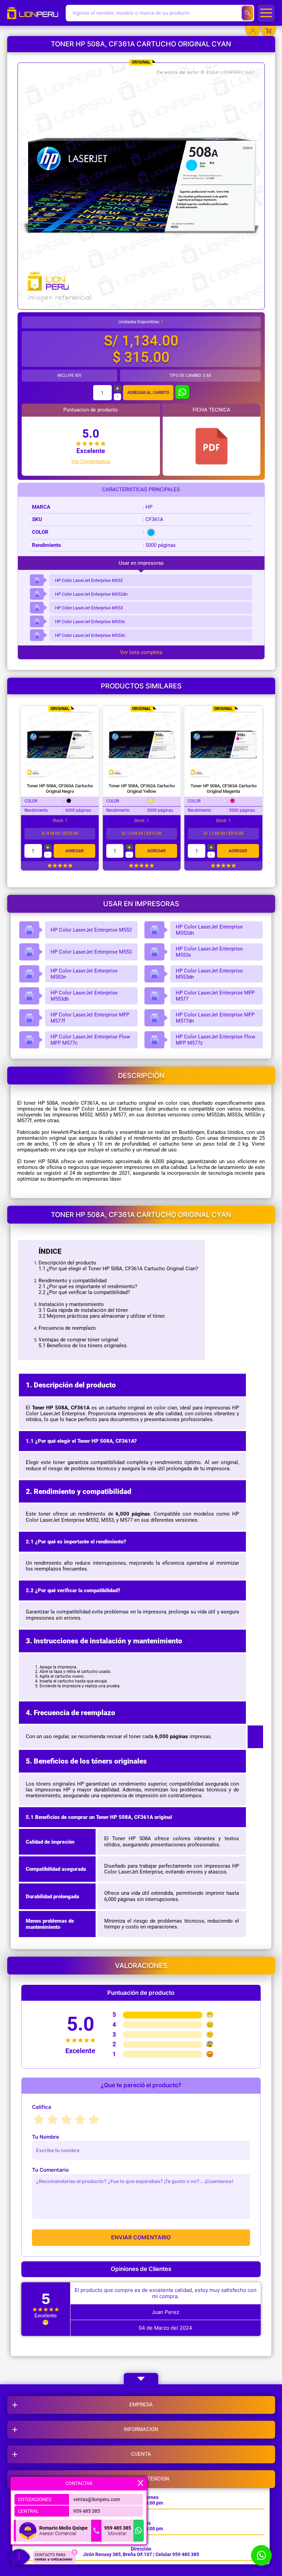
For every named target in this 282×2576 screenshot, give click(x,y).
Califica (42, 2107)
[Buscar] (247, 13)
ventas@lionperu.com (97, 2499)
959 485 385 (87, 2511)
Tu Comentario (50, 2170)
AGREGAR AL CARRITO (148, 393)
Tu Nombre (46, 2137)
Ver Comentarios (91, 462)
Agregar (74, 851)
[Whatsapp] (139, 2531)
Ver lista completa (141, 653)
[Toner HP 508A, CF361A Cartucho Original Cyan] (211, 446)
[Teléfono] (96, 2531)
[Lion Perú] (35, 13)
